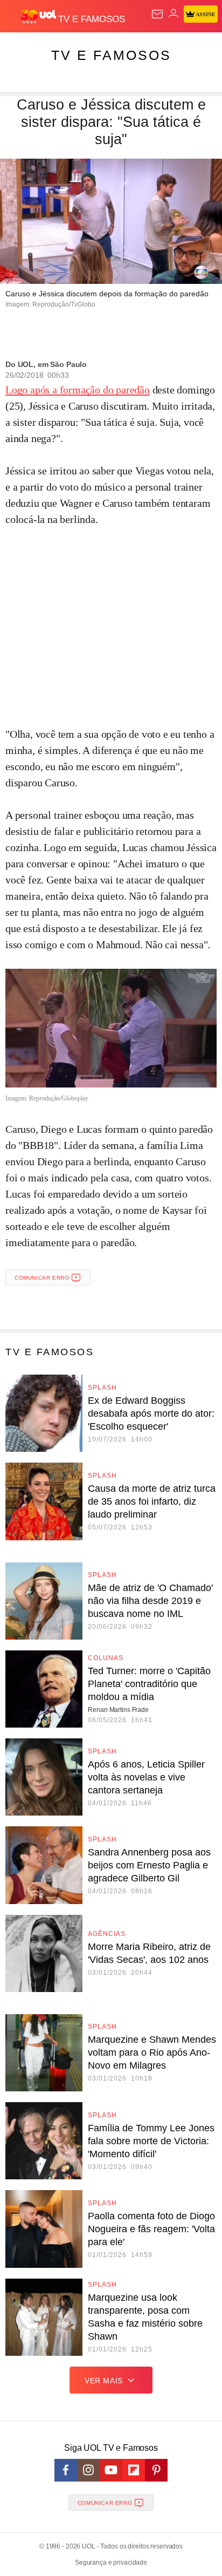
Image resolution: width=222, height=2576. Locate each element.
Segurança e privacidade (111, 2563)
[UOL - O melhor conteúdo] (39, 17)
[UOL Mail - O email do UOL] (157, 14)
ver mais (104, 2381)
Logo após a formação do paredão (78, 390)
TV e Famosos (111, 55)
